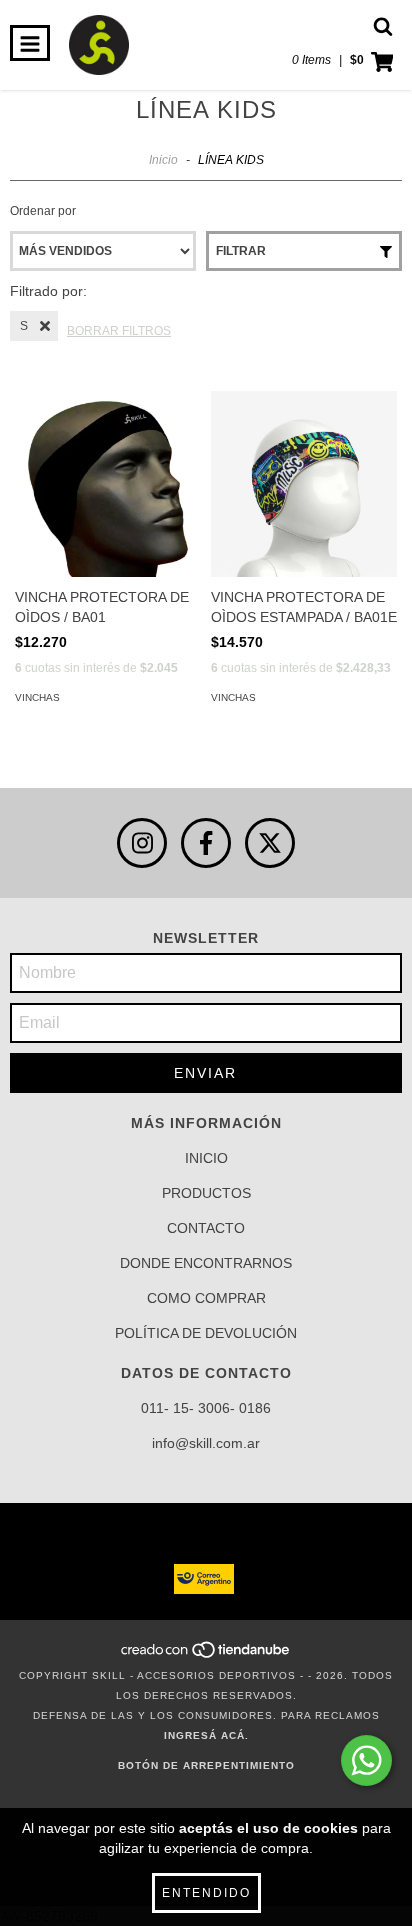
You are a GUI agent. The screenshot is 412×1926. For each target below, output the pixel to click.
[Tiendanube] (206, 1655)
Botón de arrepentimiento (206, 1765)
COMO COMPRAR (206, 1298)
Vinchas (37, 697)
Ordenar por (43, 211)
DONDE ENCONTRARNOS (206, 1263)
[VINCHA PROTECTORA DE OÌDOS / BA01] (108, 484)
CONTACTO (206, 1228)
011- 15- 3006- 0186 (206, 1408)
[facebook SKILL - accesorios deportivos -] (206, 843)
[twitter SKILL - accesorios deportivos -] (270, 843)
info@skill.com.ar (206, 1443)
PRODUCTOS (206, 1193)
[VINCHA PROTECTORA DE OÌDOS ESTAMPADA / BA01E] (304, 484)
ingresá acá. (206, 1735)
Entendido (206, 1893)
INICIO (206, 1158)
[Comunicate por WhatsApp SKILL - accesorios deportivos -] (366, 1760)
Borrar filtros (119, 331)
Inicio (163, 160)
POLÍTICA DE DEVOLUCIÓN (206, 1333)
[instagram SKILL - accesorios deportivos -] (142, 843)
